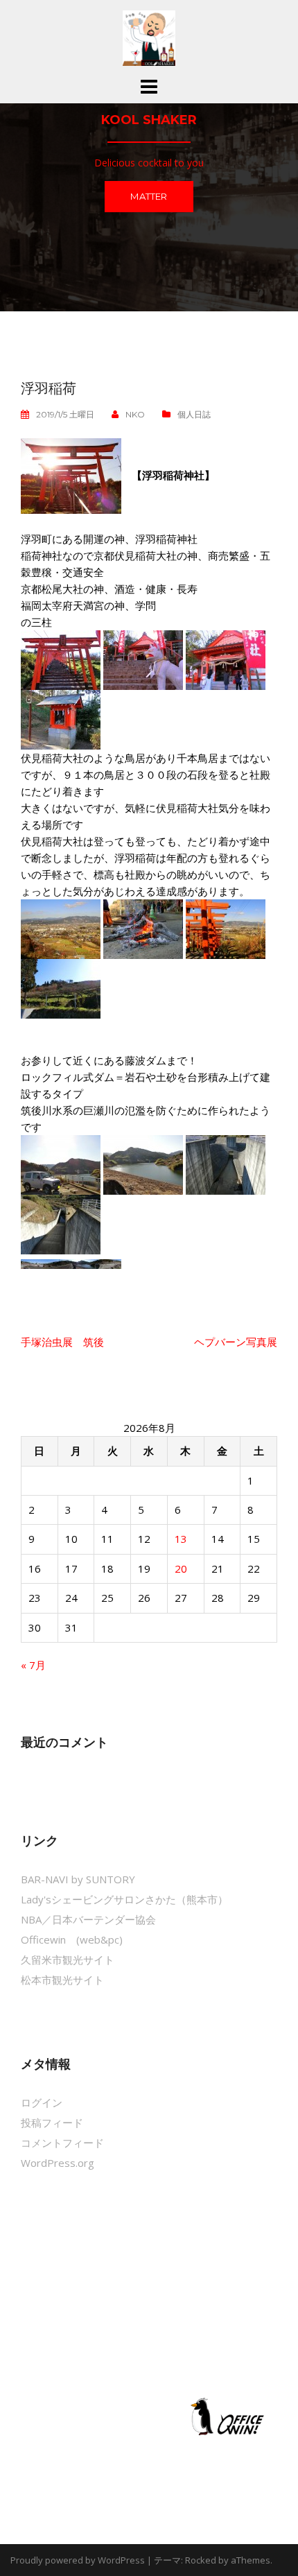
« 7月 (33, 1665)
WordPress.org (58, 2163)
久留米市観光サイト (68, 1960)
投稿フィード (52, 2123)
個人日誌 (194, 414)
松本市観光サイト (62, 1980)
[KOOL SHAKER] (149, 37)
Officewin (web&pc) (72, 1939)
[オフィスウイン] (225, 2416)
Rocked (201, 2560)
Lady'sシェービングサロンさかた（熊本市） (124, 1899)
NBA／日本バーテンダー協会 (88, 1919)
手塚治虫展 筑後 (62, 1342)
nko (135, 414)
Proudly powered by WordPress (78, 2560)
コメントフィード (62, 2143)
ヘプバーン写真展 (236, 1342)
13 (181, 1539)
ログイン (42, 2102)
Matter (149, 196)
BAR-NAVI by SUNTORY (78, 1879)
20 (181, 1568)
